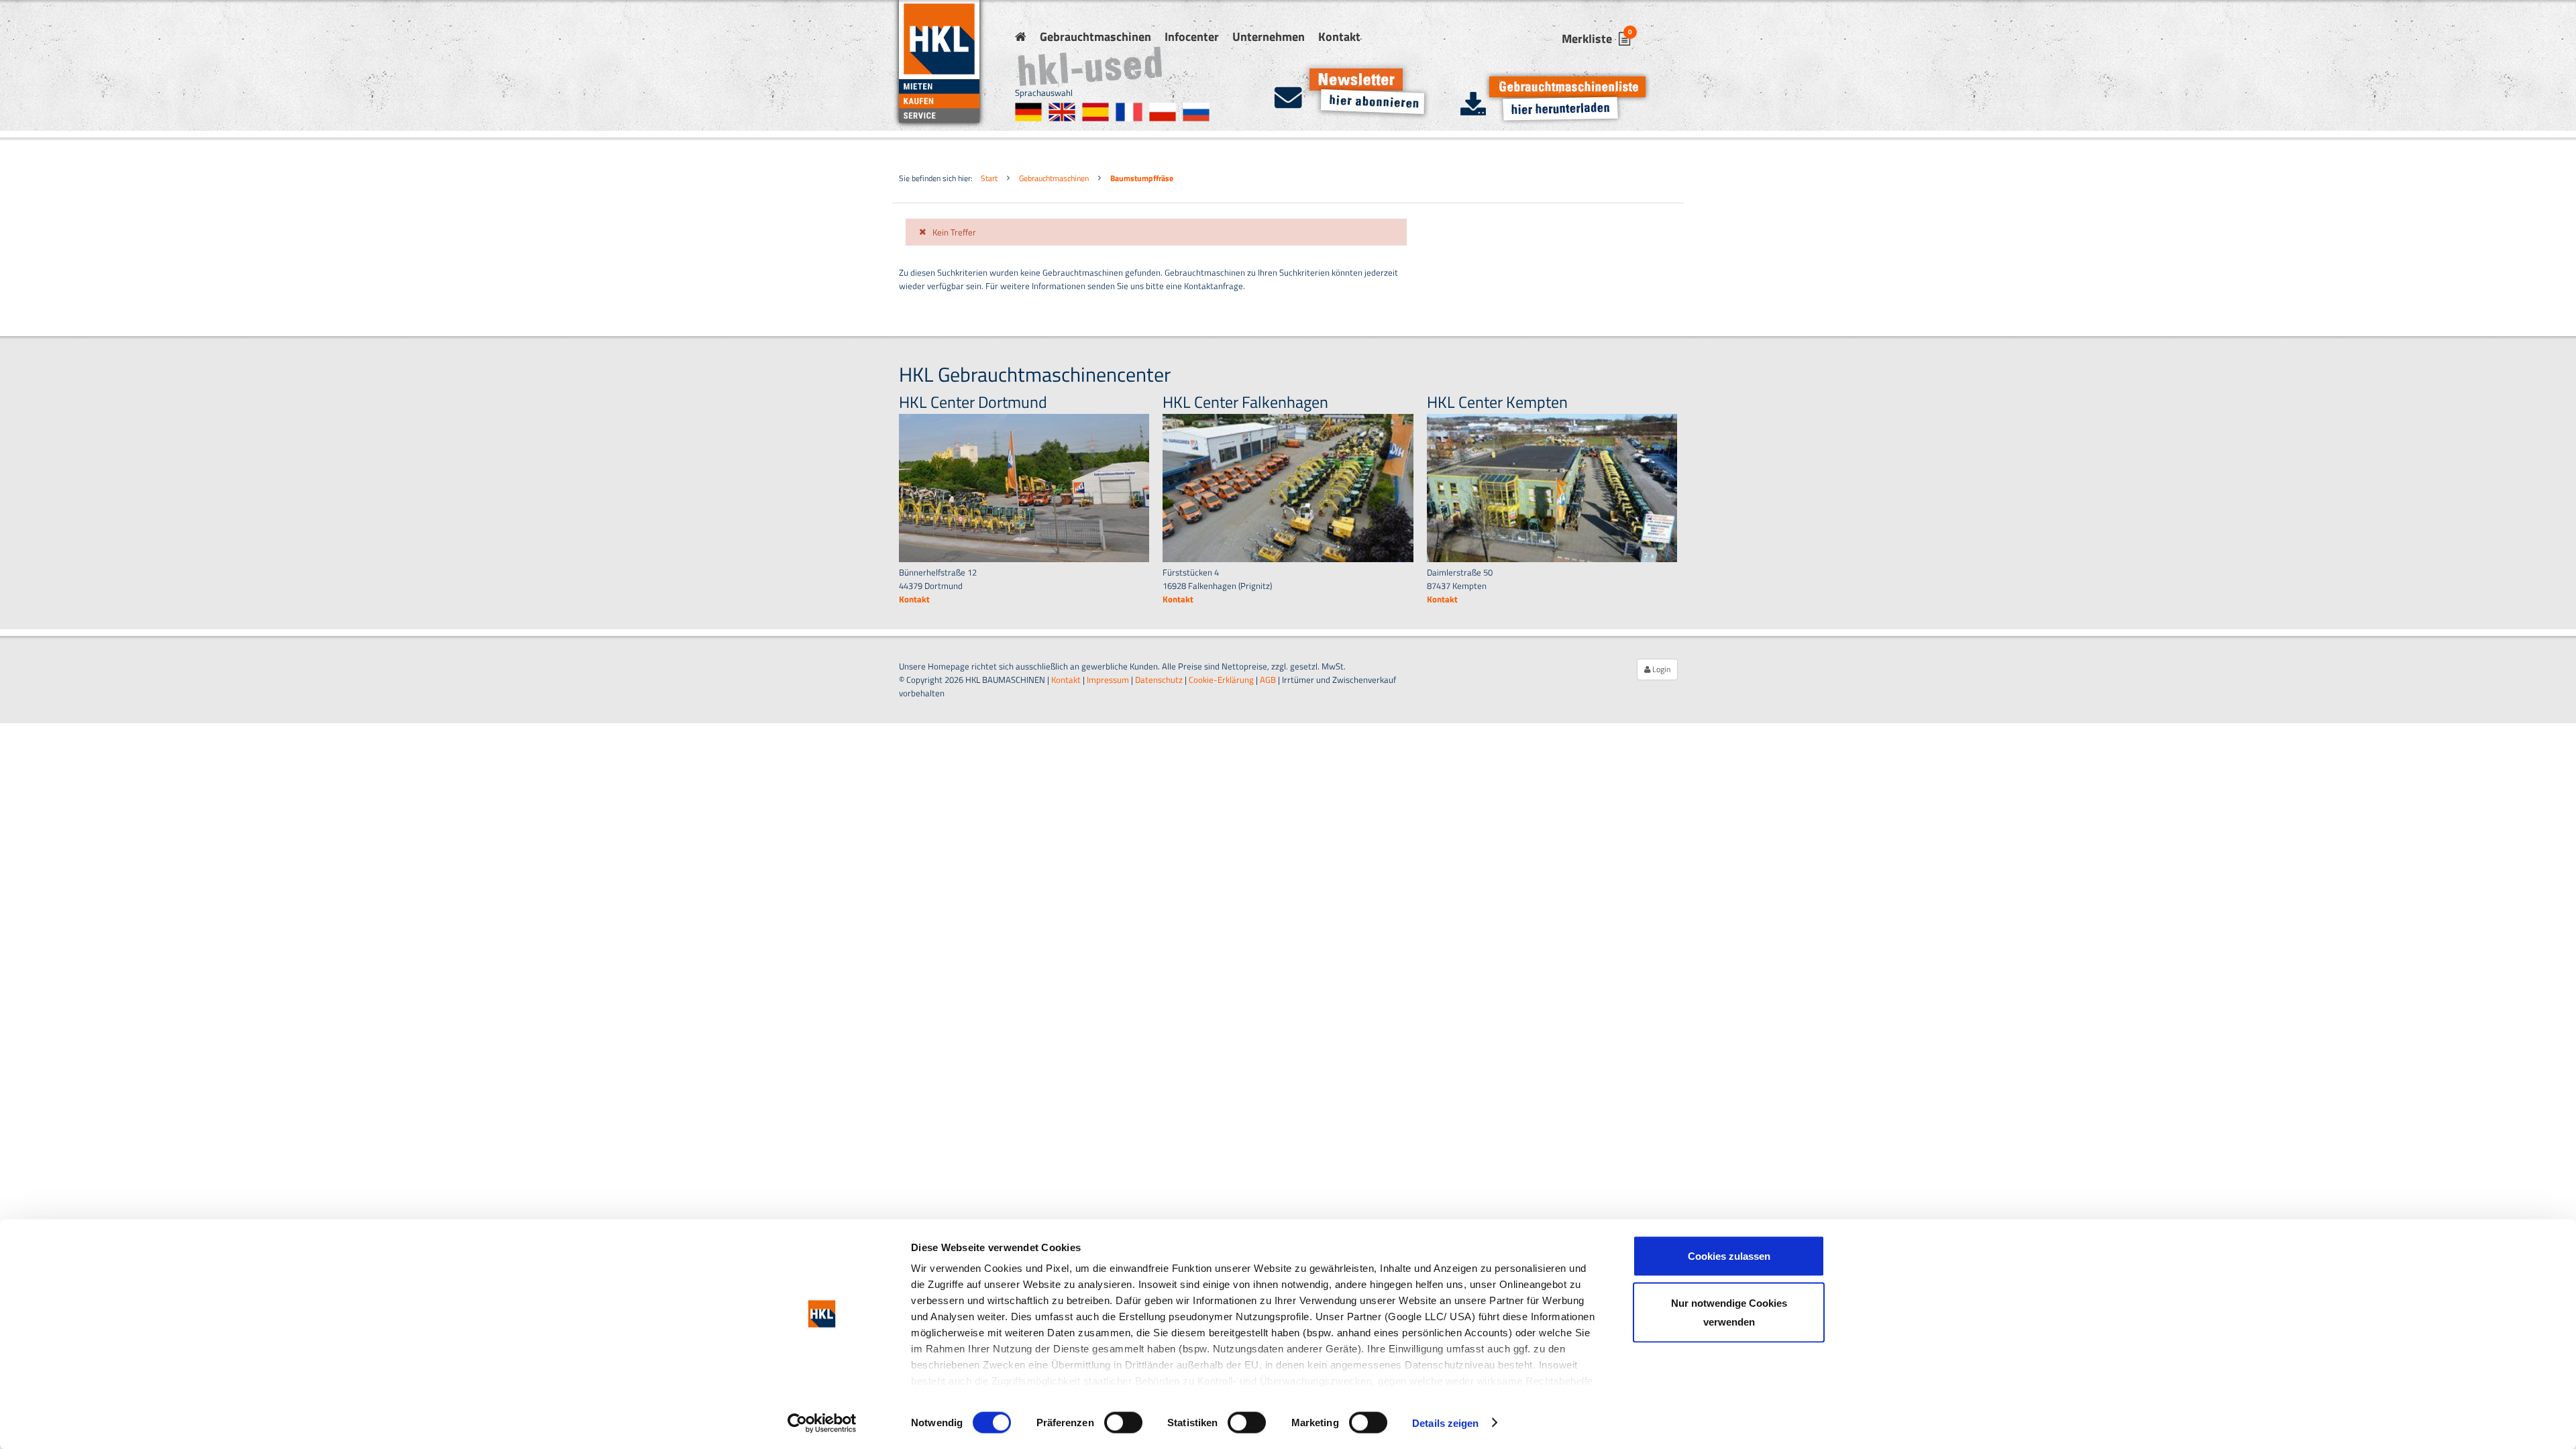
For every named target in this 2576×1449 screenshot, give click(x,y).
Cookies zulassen (1729, 1256)
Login (1660, 669)
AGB (1268, 680)
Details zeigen (1445, 1423)
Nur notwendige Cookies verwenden (1729, 1312)
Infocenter (1192, 37)
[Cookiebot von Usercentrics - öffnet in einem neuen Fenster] (822, 1423)
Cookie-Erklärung (1221, 680)
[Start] (1021, 37)
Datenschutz (1159, 680)
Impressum (1108, 680)
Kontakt (1339, 37)
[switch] (1123, 1422)
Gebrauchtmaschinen (1095, 37)
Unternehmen (1269, 37)
